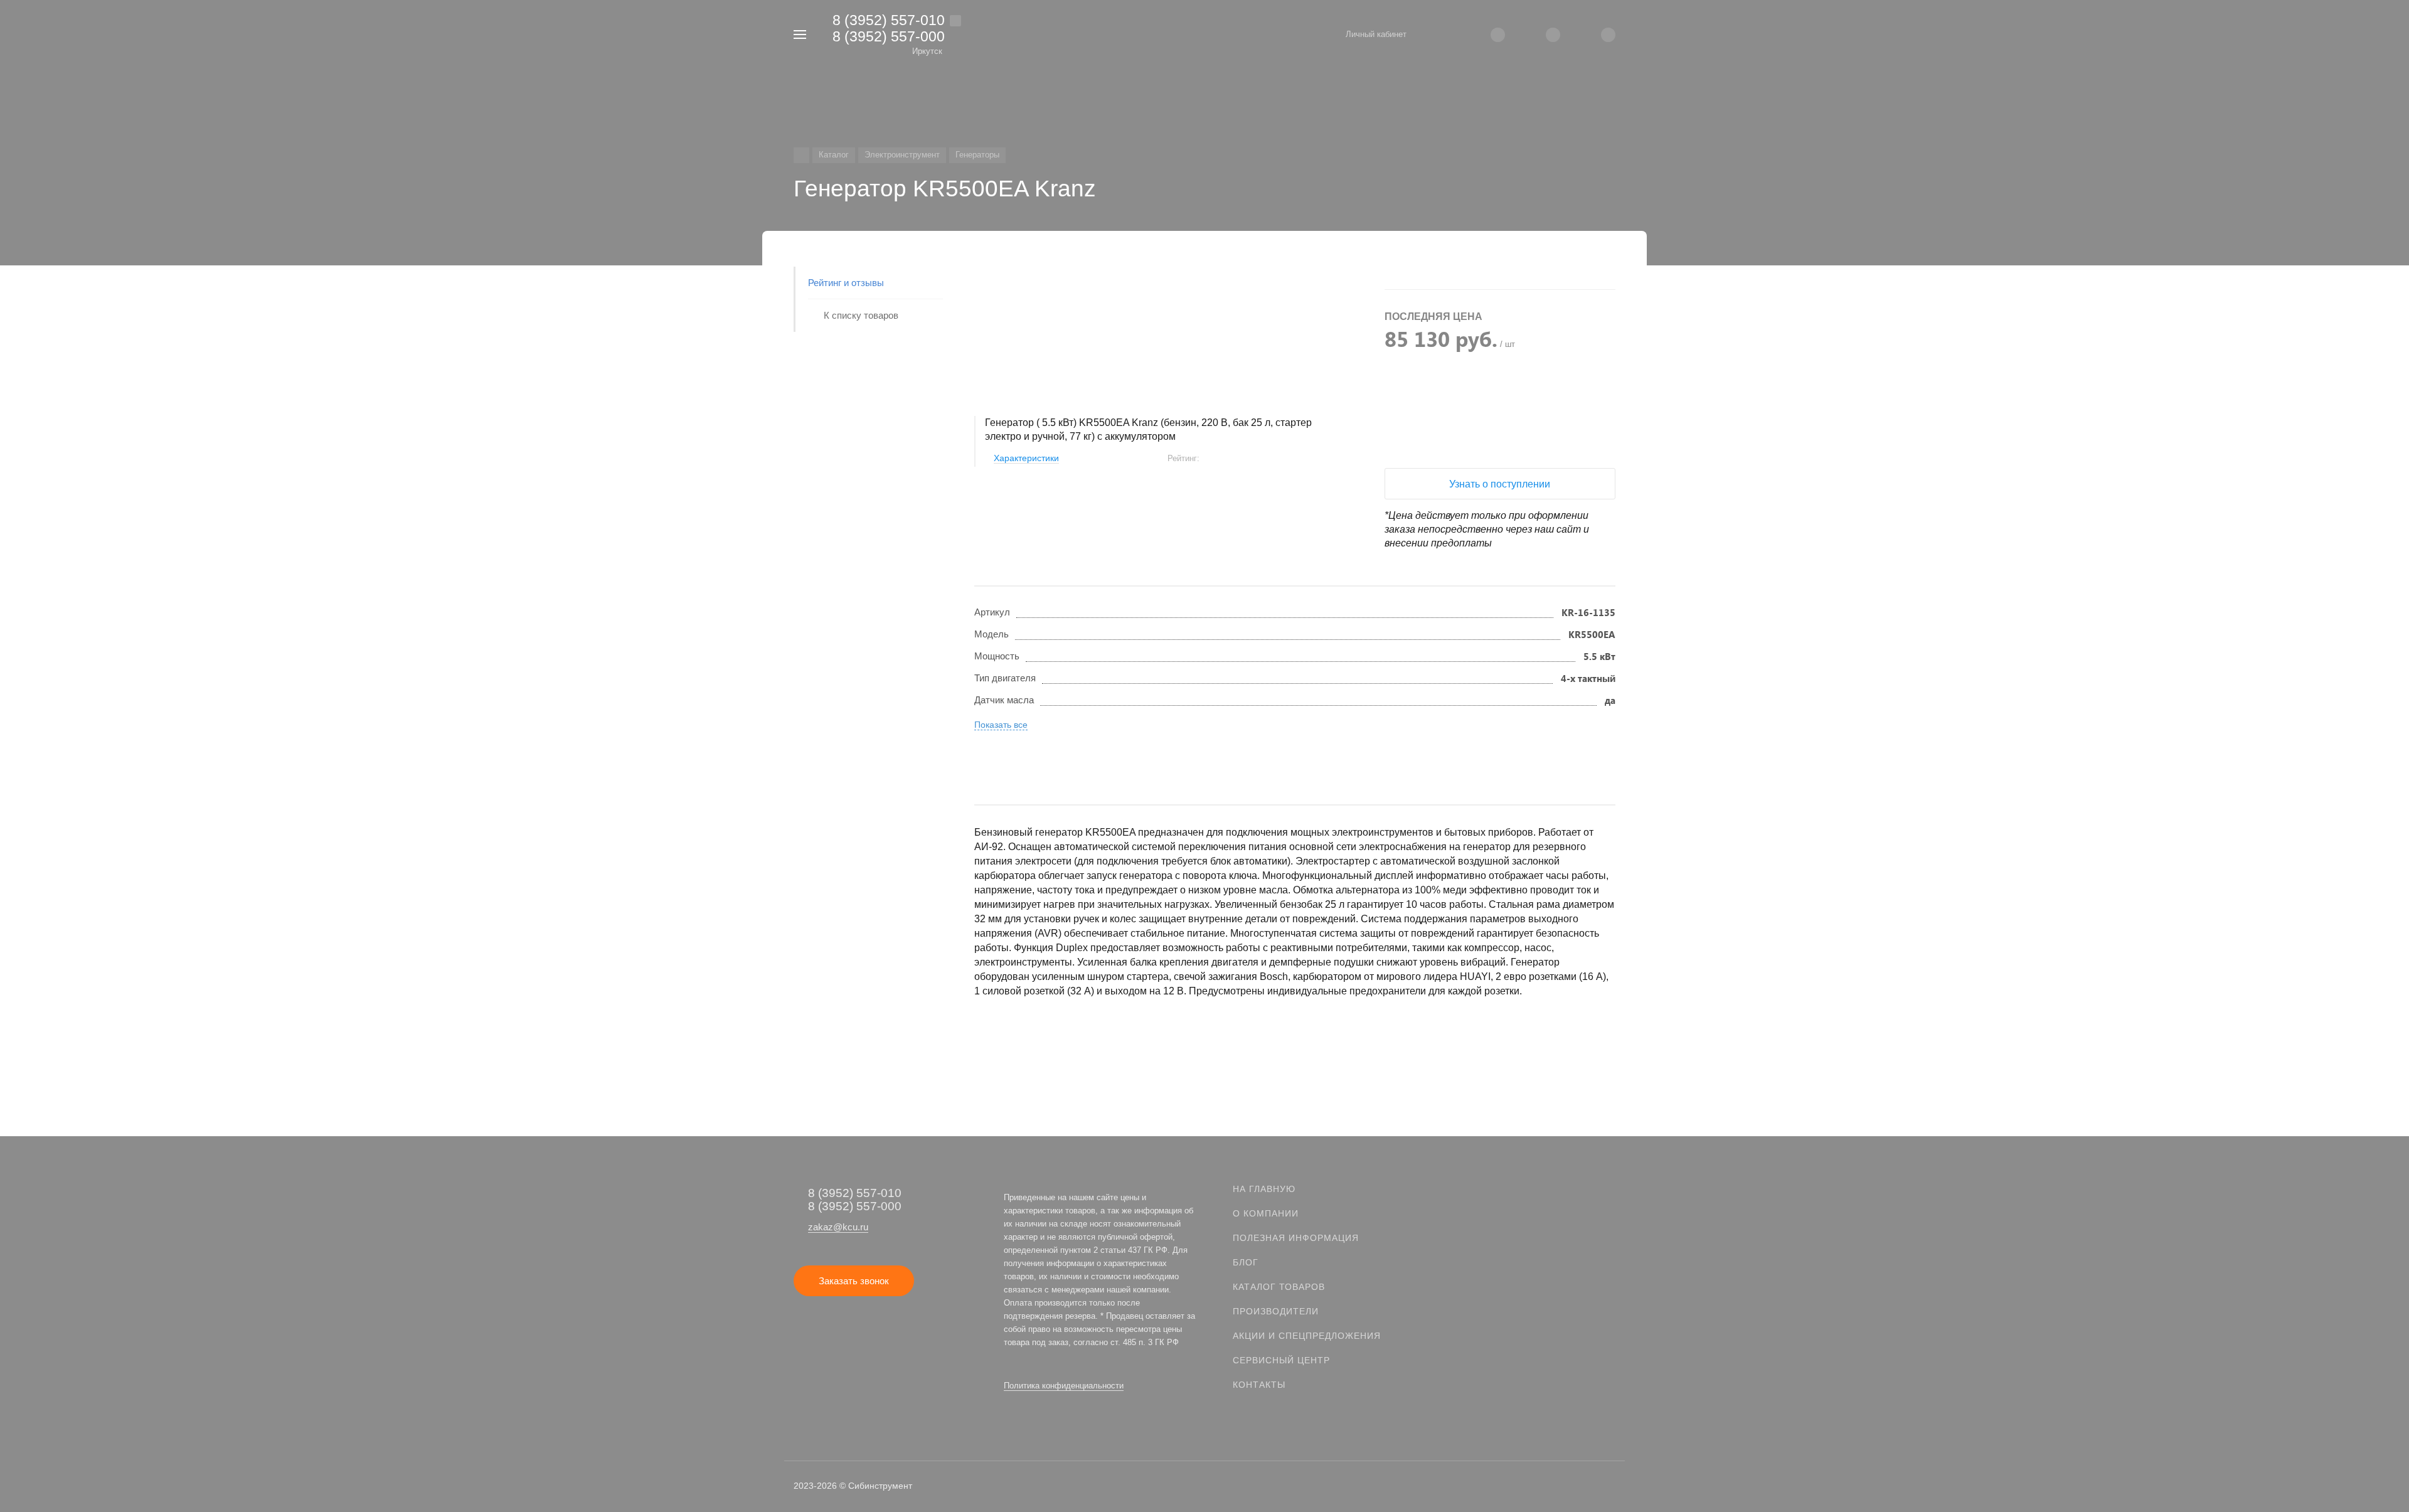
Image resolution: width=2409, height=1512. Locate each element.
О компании (1266, 1213)
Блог (1246, 1262)
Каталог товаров (1279, 1287)
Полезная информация (1296, 1238)
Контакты (1259, 1385)
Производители (1276, 1311)
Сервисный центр (1281, 1360)
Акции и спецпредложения (1307, 1336)
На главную (1264, 1189)
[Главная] (801, 155)
